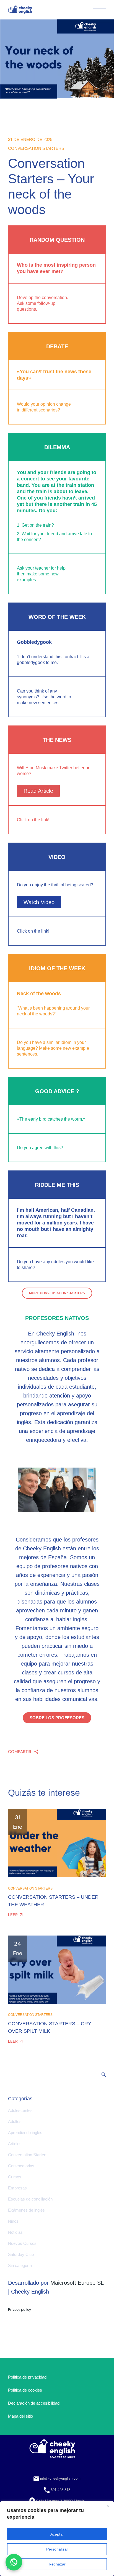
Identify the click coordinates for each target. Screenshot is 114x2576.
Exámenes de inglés (26, 2210)
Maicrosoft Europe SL (77, 2283)
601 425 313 (60, 2490)
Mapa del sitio (20, 2416)
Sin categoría (20, 2265)
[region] (57, 2539)
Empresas (17, 2188)
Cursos (15, 2177)
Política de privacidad (27, 2377)
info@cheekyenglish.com (60, 2478)
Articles (15, 2144)
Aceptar (57, 2534)
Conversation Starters (36, 148)
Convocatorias (21, 2166)
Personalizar (57, 2549)
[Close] (108, 2506)
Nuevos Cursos (22, 2243)
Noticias (15, 2232)
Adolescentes (20, 2110)
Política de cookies (25, 2390)
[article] (57, 1387)
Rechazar (57, 2564)
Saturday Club (21, 2254)
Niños (13, 2221)
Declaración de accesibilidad (34, 2403)
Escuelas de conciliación (30, 2199)
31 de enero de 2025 (30, 139)
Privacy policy (20, 2309)
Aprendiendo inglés (25, 2133)
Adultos (15, 2121)
